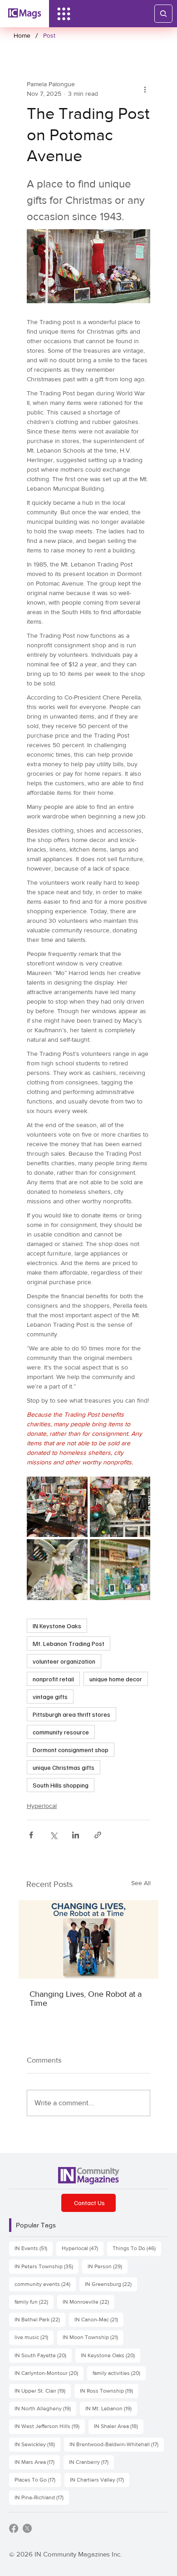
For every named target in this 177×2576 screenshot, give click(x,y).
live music (34, 2337)
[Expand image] (57, 1507)
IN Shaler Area (119, 2426)
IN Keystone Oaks (57, 1626)
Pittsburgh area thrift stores (71, 1714)
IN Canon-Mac (99, 2319)
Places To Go (38, 2480)
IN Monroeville (88, 2302)
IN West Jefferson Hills (50, 2426)
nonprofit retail (53, 1679)
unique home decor (116, 1679)
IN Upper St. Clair (43, 2391)
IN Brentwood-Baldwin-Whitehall (117, 2444)
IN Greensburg (111, 2284)
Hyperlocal (42, 1806)
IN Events (34, 2248)
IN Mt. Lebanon (111, 2408)
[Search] (163, 14)
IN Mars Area (37, 2462)
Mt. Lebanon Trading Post (69, 1643)
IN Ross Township (109, 2391)
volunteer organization (64, 1661)
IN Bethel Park (40, 2319)
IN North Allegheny (45, 2408)
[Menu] (64, 14)
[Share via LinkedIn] (76, 1835)
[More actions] (145, 89)
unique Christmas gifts (64, 1767)
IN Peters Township (47, 2266)
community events (45, 2284)
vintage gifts (50, 1697)
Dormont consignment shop (71, 1750)
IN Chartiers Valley (100, 2480)
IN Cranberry (91, 2462)
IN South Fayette (43, 2355)
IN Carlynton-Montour (49, 2373)
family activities (119, 2373)
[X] (27, 2528)
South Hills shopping (61, 1785)
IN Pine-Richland (42, 2497)
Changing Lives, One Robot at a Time (86, 1999)
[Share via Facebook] (31, 1835)
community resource (61, 1732)
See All (141, 1883)
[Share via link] (98, 1835)
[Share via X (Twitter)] (53, 1835)
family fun (34, 2302)
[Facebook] (14, 2528)
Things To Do (137, 2248)
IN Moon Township (93, 2337)
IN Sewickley (37, 2444)
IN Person (108, 2266)
